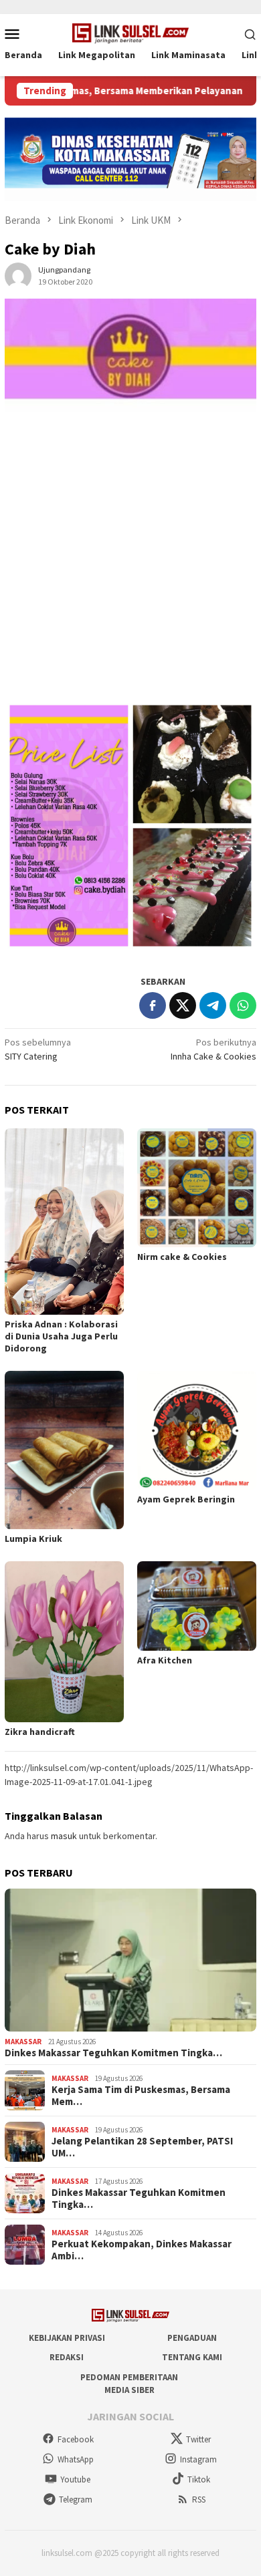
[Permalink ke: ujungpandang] (18, 275)
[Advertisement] (130, 563)
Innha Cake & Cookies (213, 1049)
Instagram (198, 2459)
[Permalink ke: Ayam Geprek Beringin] (197, 1430)
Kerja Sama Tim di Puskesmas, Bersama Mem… (141, 2096)
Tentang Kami (192, 2357)
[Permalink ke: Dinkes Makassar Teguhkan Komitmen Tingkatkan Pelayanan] (130, 1960)
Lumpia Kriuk (33, 1539)
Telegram (76, 2500)
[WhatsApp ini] (243, 1005)
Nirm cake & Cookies (182, 1257)
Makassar (23, 2042)
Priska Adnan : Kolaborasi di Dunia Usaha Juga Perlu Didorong (61, 1336)
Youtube (75, 2479)
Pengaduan (192, 2338)
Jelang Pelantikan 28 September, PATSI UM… (142, 2147)
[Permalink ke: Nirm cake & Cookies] (197, 1188)
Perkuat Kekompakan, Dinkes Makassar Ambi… (142, 2250)
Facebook (76, 2439)
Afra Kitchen (165, 1660)
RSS (199, 2500)
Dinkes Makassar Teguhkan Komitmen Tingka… (113, 2053)
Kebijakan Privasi (67, 2338)
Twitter (198, 2439)
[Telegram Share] (213, 1005)
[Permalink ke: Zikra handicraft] (64, 1642)
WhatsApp (76, 2459)
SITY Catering (38, 1049)
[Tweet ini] (183, 1005)
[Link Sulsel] (131, 32)
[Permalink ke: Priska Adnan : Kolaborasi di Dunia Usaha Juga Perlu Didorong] (64, 1222)
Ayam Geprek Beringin (186, 1499)
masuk (64, 1836)
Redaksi (67, 2357)
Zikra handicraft (40, 1732)
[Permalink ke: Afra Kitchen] (197, 1606)
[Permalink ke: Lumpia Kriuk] (64, 1450)
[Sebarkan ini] (153, 1005)
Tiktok (199, 2479)
